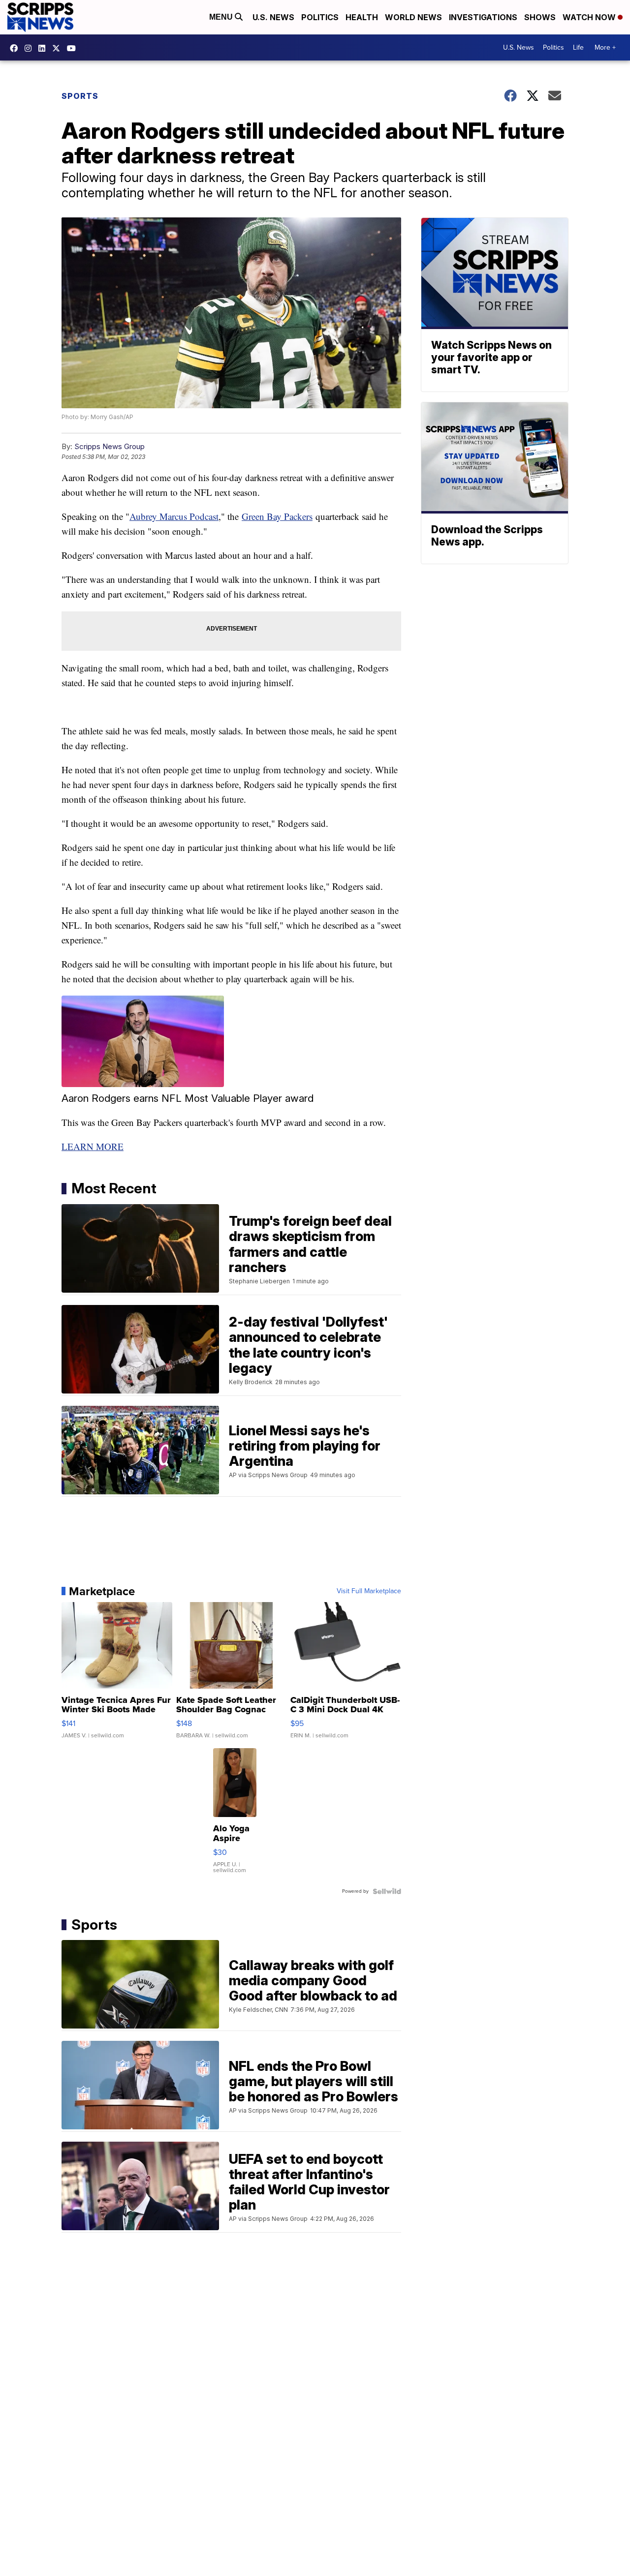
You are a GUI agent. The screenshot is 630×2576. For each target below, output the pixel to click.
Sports (80, 96)
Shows (540, 17)
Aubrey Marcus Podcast (174, 516)
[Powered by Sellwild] (387, 1891)
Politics (320, 17)
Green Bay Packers (277, 516)
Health (362, 17)
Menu (222, 17)
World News (413, 17)
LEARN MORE (93, 1146)
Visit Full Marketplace (369, 1591)
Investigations (483, 17)
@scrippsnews (74, 48)
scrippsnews (16, 48)
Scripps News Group (110, 446)
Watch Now (590, 17)
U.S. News (273, 17)
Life (578, 47)
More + (605, 47)
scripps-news (44, 48)
